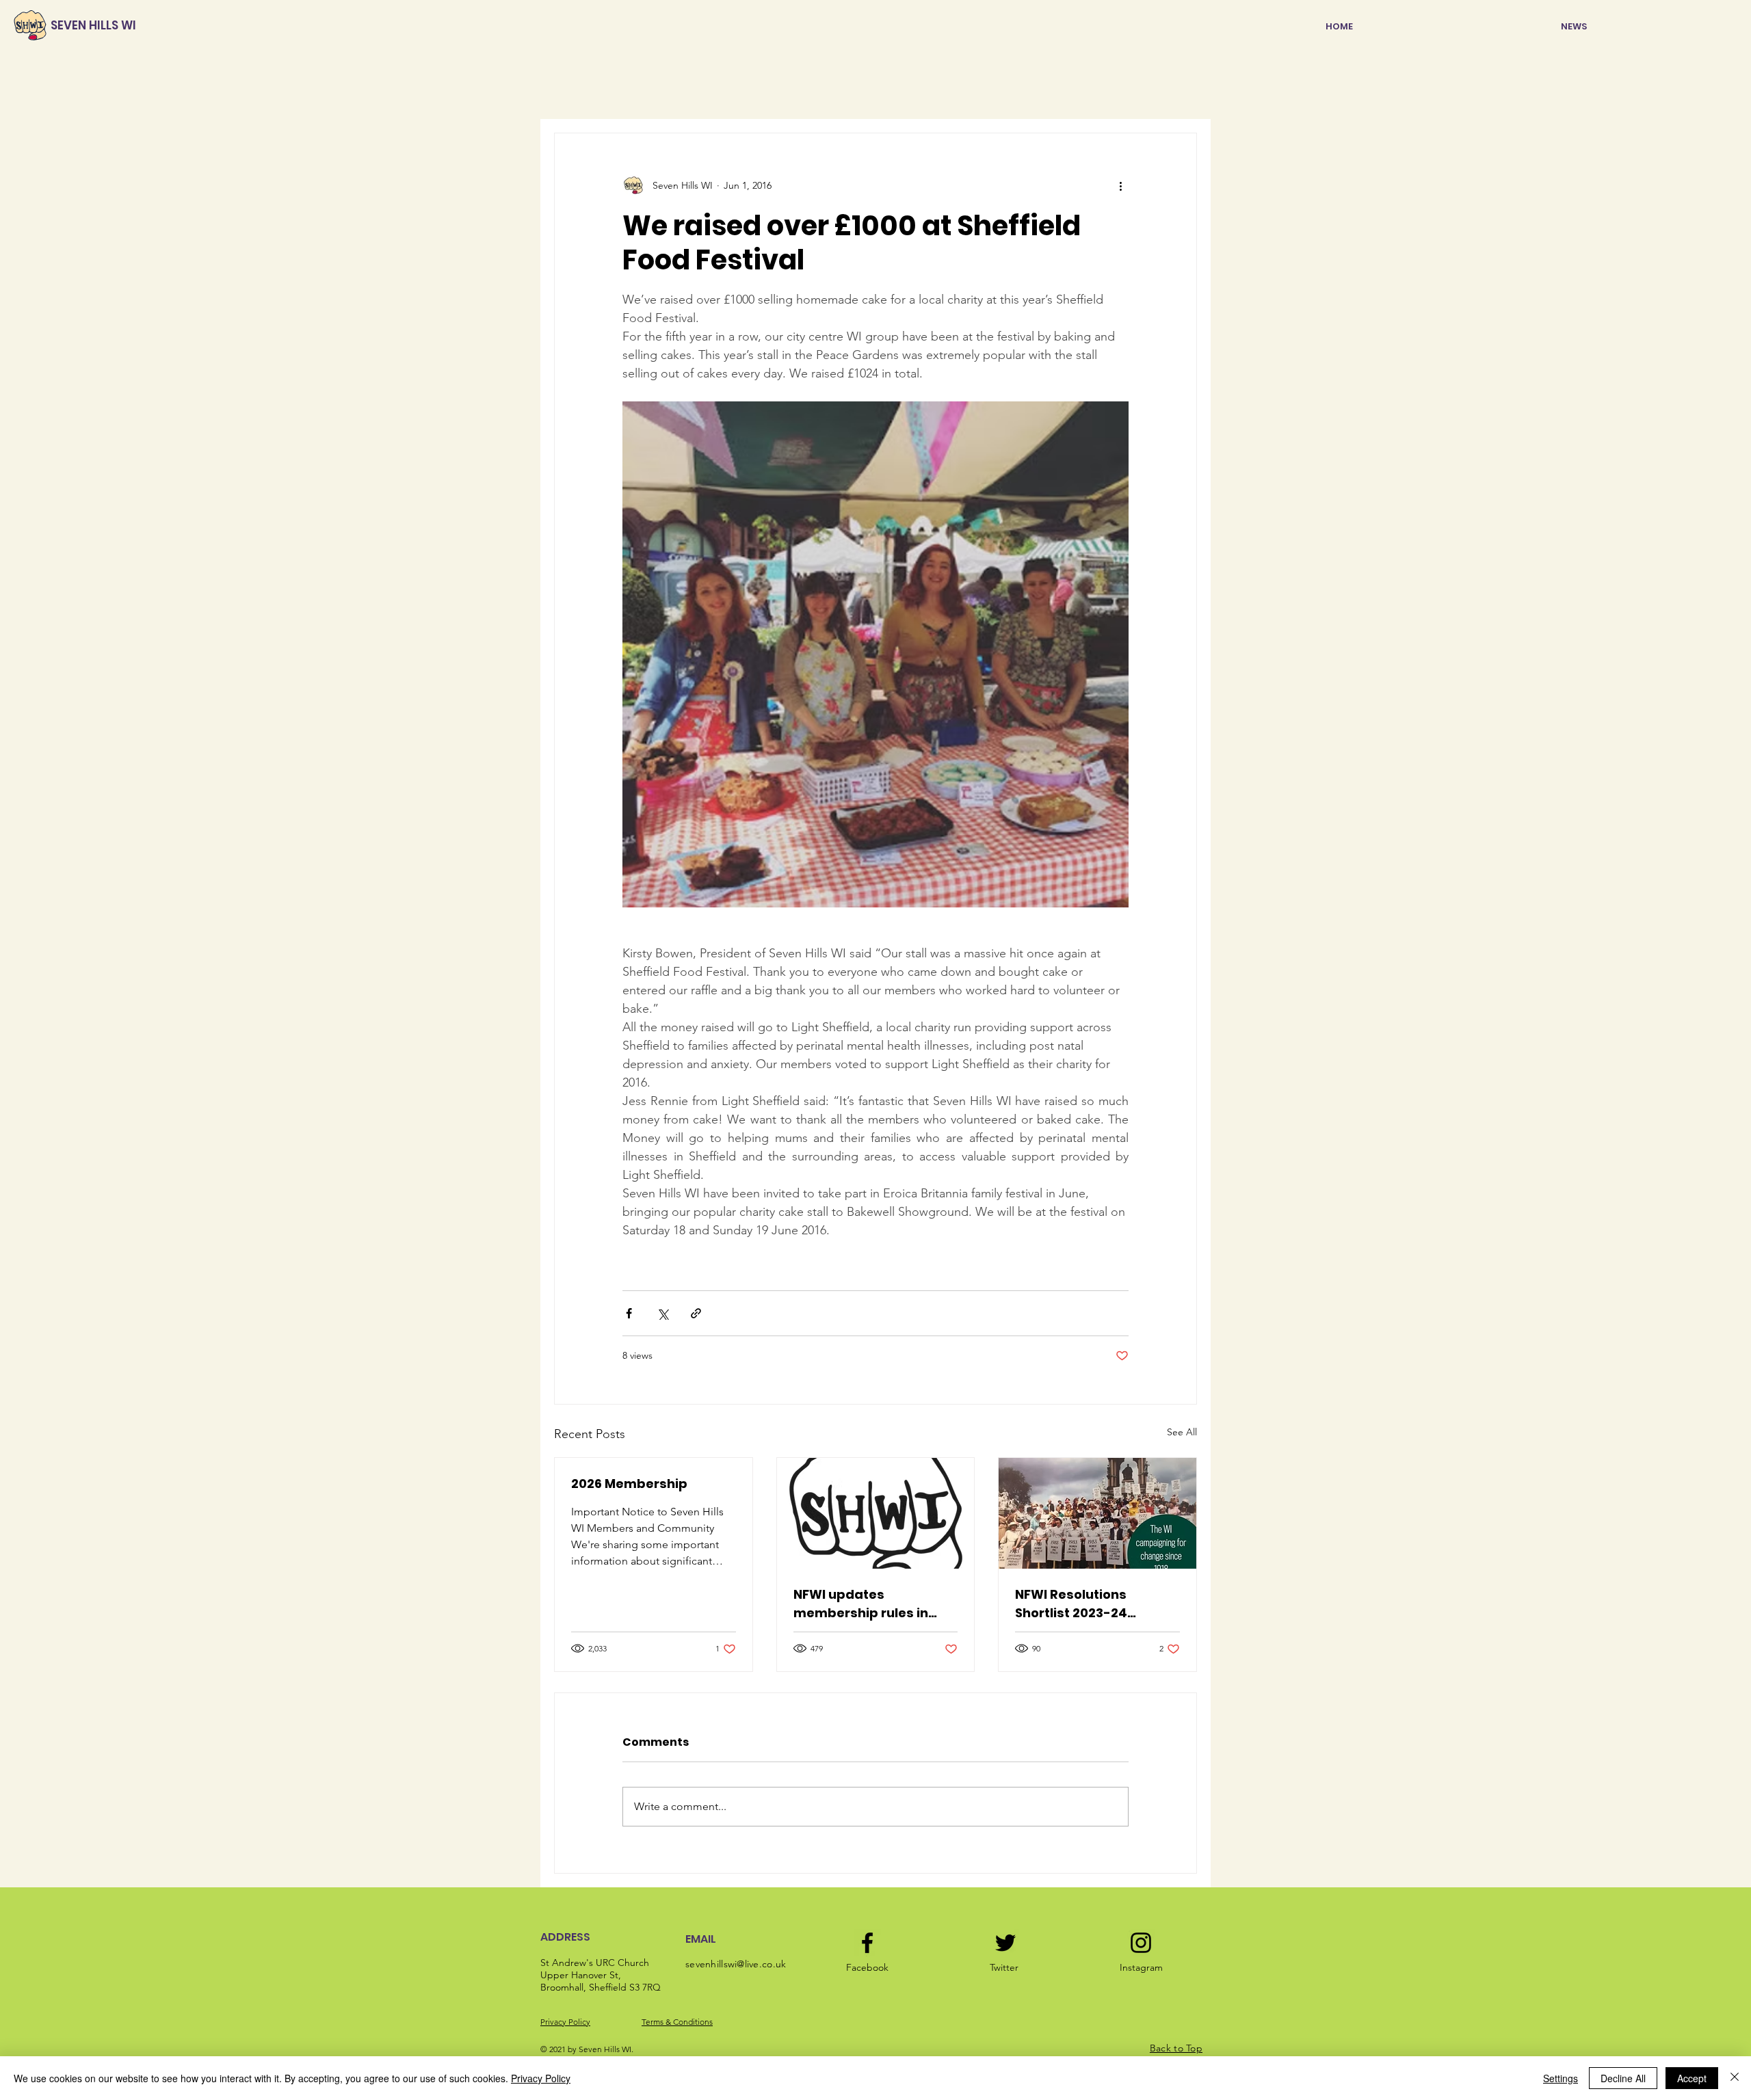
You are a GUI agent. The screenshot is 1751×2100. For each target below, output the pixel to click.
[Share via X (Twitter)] (662, 1313)
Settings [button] (1561, 2078)
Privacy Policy (565, 2022)
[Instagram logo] (1141, 1943)
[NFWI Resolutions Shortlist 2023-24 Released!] (1097, 1513)
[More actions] (1120, 185)
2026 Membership (629, 1484)
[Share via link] (696, 1313)
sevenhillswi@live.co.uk (736, 1964)
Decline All (1623, 2078)
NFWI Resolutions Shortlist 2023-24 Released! (1071, 1604)
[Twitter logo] (1005, 1943)
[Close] (1735, 2078)
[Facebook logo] (867, 1943)
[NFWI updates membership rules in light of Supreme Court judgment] (876, 1513)
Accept (1692, 2078)
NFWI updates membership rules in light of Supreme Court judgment (867, 1604)
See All (1182, 1432)
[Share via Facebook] (629, 1313)
